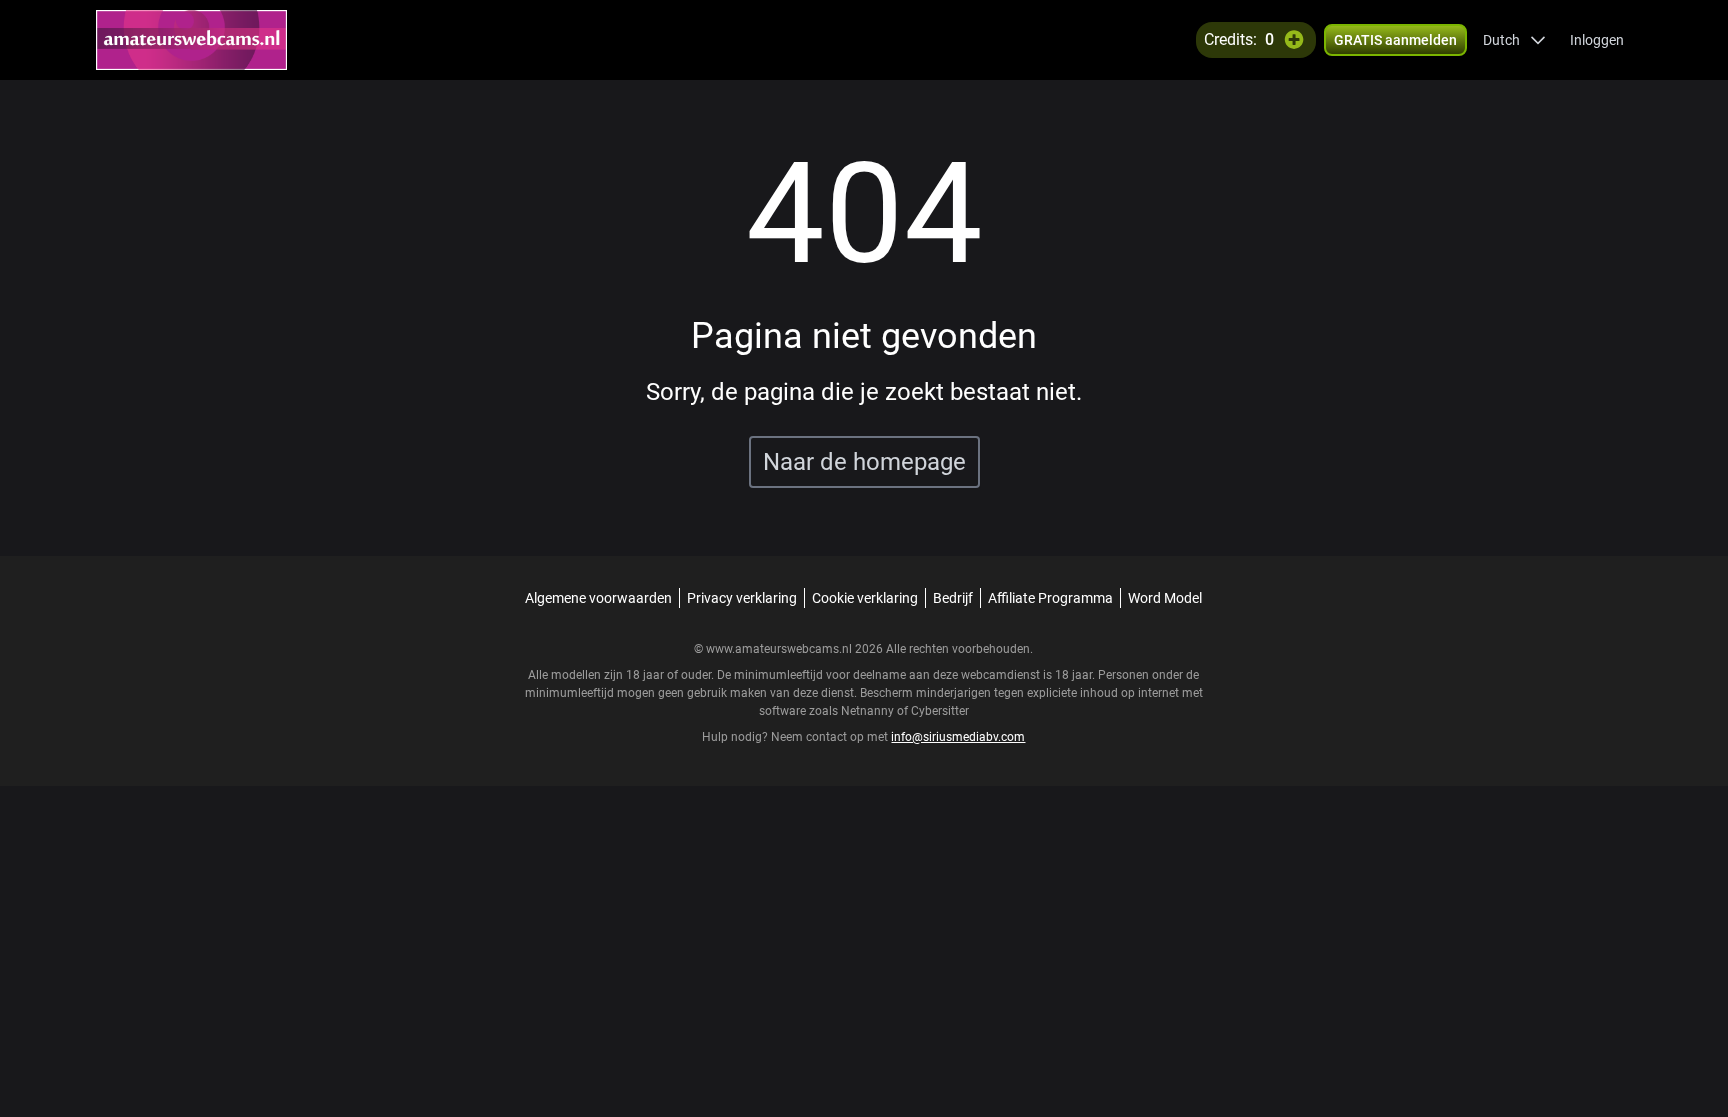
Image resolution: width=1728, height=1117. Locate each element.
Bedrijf (953, 598)
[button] (1514, 40)
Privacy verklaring (742, 598)
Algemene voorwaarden (598, 598)
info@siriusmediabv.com (958, 737)
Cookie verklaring (865, 598)
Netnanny (869, 711)
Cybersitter (940, 711)
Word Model (1165, 598)
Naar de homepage (864, 462)
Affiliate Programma (1050, 598)
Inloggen (1597, 40)
